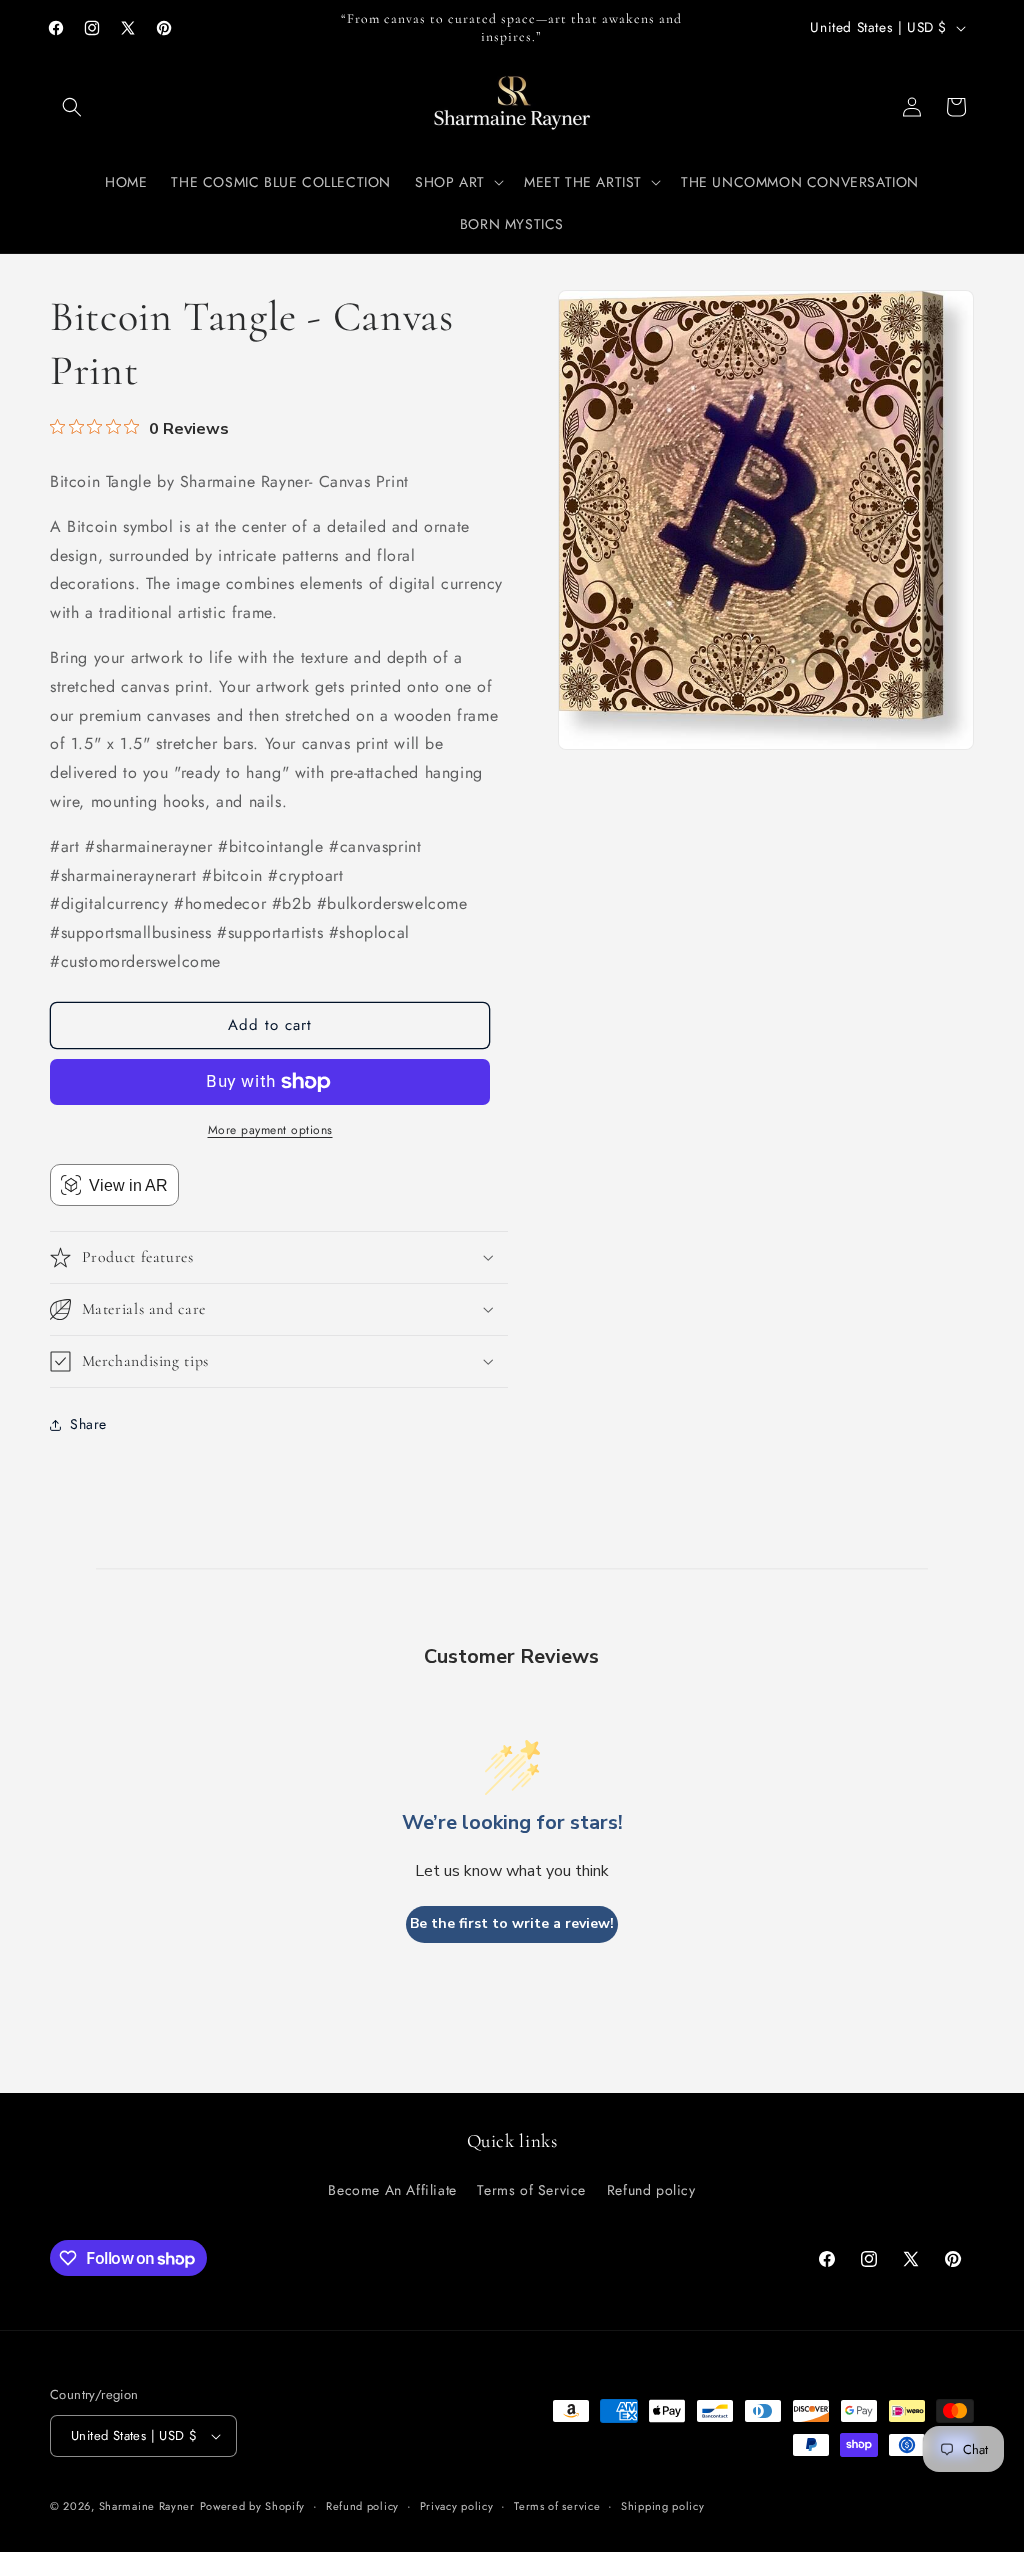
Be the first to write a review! (512, 1923)
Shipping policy (663, 2506)
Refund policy (651, 2190)
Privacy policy (457, 2506)
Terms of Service (531, 2190)
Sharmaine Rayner (147, 2506)
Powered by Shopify (253, 2506)
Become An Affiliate (392, 2190)
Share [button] (88, 1424)
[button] (72, 107)
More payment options (270, 1130)
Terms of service (557, 2506)
